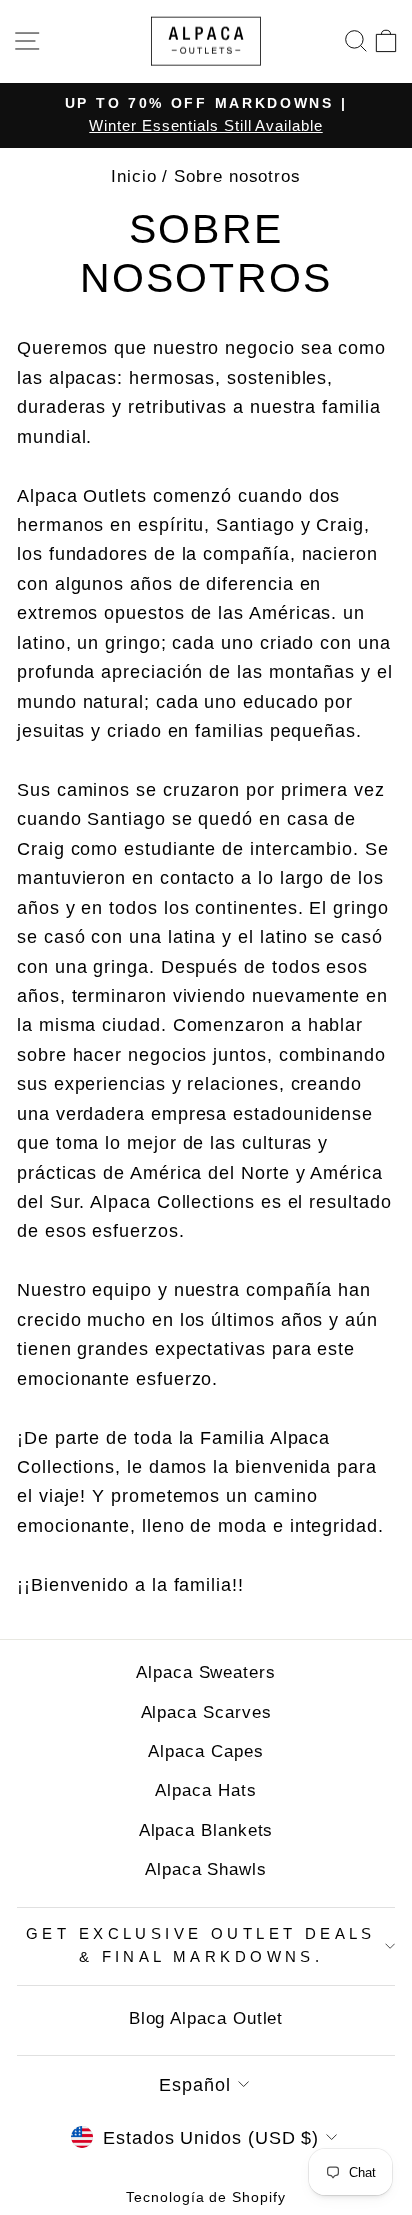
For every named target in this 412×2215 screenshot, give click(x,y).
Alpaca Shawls (206, 1869)
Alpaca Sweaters (206, 1672)
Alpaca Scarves (206, 1712)
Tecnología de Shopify (205, 2197)
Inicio (134, 176)
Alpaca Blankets (206, 1830)
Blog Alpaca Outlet (206, 2018)
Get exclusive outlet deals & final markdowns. (201, 1946)
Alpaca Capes (205, 1751)
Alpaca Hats (205, 1790)
